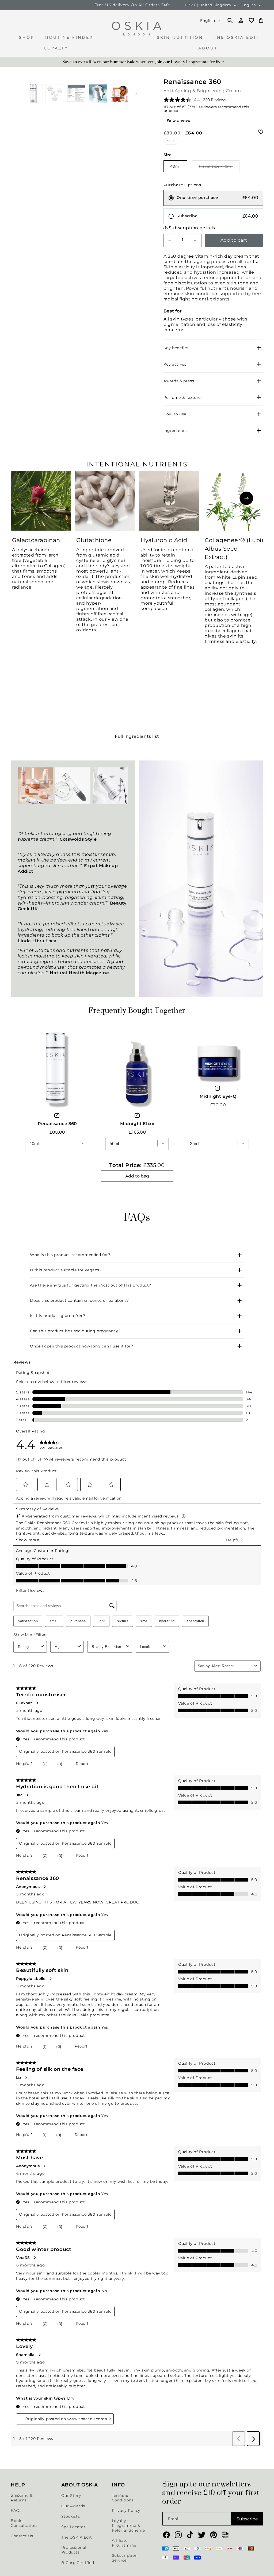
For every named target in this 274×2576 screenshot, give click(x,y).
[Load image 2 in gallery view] (55, 94)
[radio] (213, 198)
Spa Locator (73, 2527)
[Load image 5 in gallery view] (119, 94)
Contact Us (22, 2536)
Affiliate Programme (124, 2543)
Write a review (179, 120)
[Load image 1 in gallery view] (33, 94)
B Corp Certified (78, 2563)
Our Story (71, 2496)
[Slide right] (136, 94)
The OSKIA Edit (77, 2537)
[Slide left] (17, 94)
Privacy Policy (126, 2511)
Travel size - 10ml (219, 168)
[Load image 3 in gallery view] (76, 94)
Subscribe (247, 2519)
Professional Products (74, 2550)
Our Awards (73, 2506)
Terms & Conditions (123, 2498)
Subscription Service (125, 2558)
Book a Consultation (24, 2523)
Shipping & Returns (22, 2498)
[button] (27, 40)
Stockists (71, 2516)
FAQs (16, 2511)
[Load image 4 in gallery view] (98, 94)
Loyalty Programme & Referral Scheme (128, 2525)
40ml (175, 166)
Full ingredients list (137, 736)
